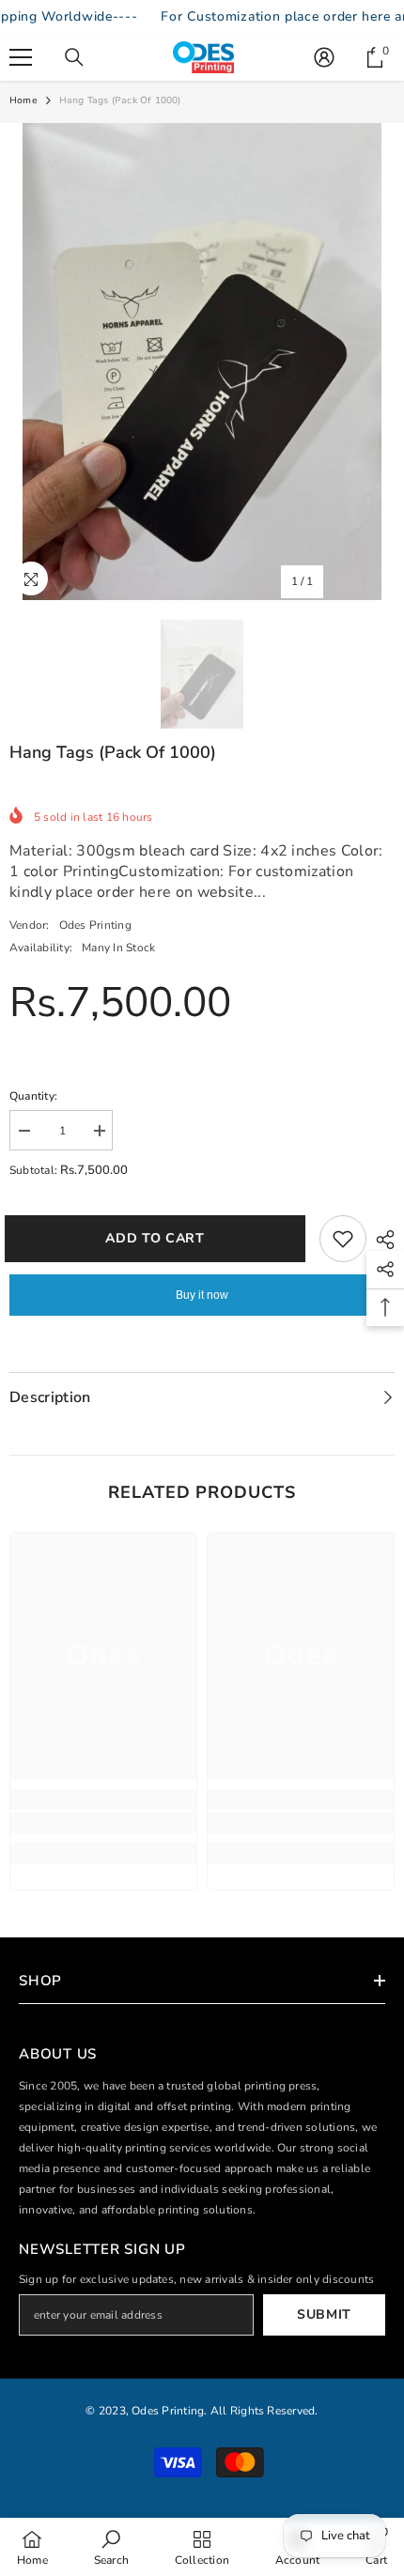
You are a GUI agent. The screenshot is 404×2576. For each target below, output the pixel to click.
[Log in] (324, 57)
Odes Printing (95, 925)
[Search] (74, 57)
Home (23, 100)
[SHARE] (381, 1240)
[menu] (21, 57)
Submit (324, 2314)
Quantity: (33, 1096)
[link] (103, 1823)
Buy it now (202, 1295)
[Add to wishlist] (343, 1239)
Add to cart (164, 1238)
